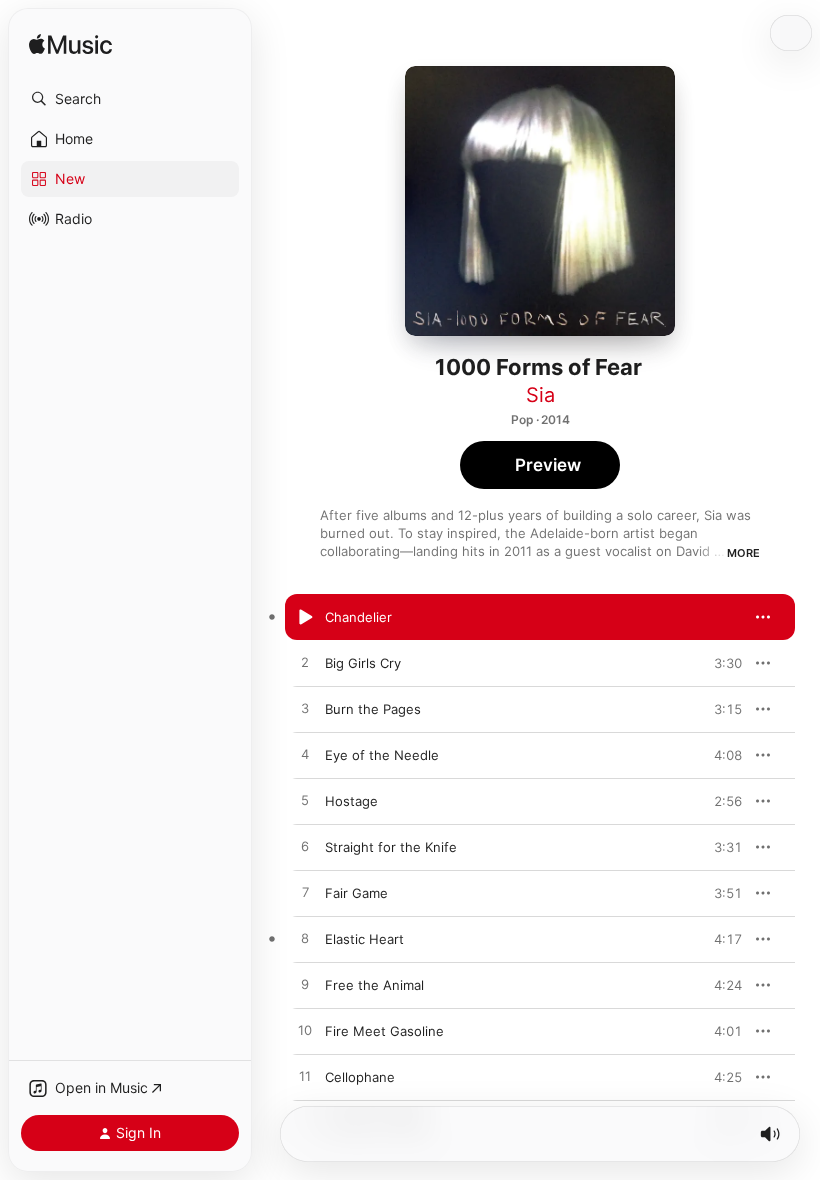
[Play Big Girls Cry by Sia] (305, 663)
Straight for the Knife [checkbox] (391, 847)
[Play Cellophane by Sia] (305, 1077)
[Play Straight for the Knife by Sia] (305, 847)
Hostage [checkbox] (351, 801)
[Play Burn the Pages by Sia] (305, 709)
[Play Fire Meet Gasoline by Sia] (305, 1031)
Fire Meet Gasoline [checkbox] (384, 1031)
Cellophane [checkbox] (360, 1077)
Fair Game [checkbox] (356, 893)
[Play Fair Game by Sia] (305, 893)
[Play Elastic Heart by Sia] (305, 939)
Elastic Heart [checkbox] (364, 939)
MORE (743, 553)
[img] (70, 45)
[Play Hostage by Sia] (305, 801)
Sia (540, 395)
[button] (130, 99)
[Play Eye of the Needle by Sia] (305, 755)
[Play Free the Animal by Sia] (305, 985)
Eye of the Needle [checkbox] (382, 755)
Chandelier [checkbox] (358, 617)
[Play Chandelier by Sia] (305, 617)
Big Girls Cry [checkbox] (363, 663)
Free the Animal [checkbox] (374, 985)
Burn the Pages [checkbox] (373, 709)
